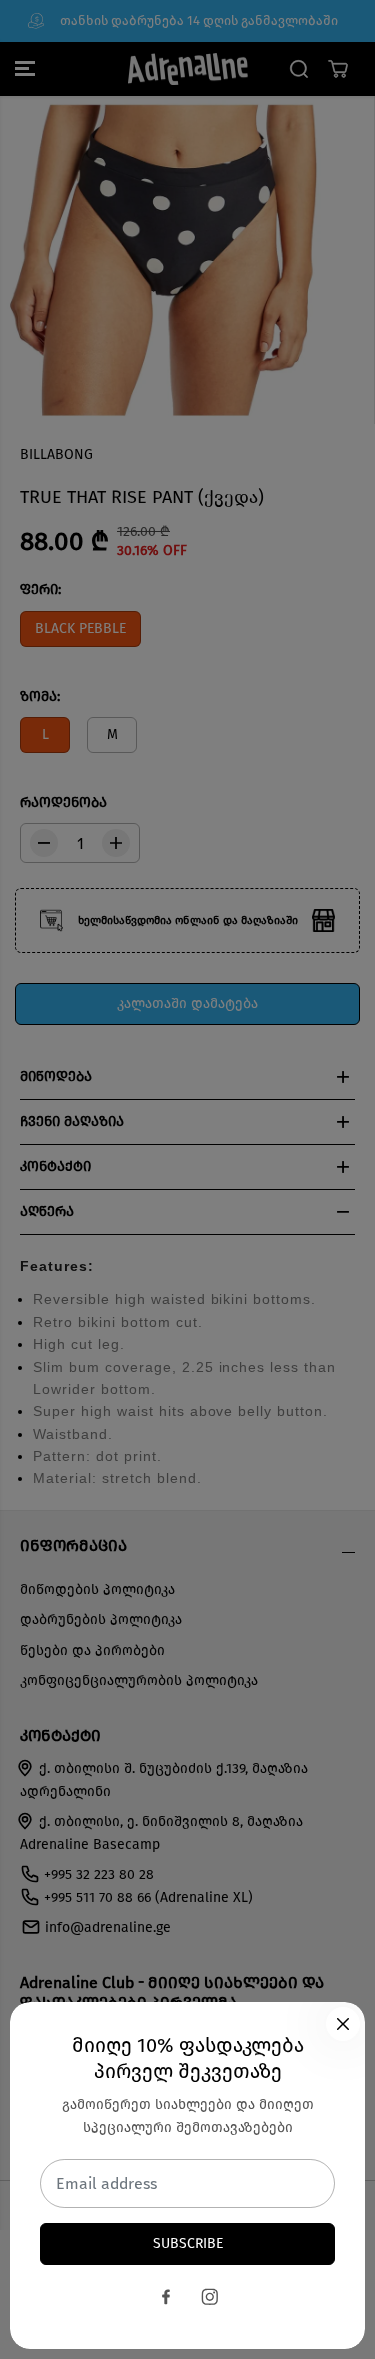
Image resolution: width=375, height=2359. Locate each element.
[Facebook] (166, 2297)
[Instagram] (210, 2297)
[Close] (343, 2024)
